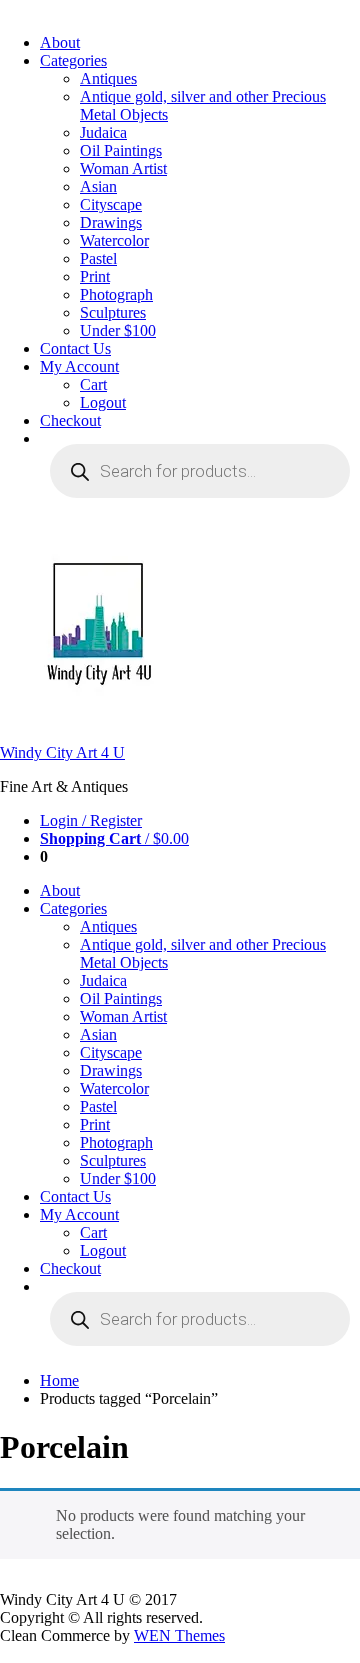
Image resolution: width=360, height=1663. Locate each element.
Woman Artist (123, 168)
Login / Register (91, 820)
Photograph (116, 294)
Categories (73, 60)
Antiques (108, 78)
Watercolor (114, 240)
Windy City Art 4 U (62, 752)
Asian (98, 186)
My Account (79, 366)
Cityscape (111, 204)
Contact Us (75, 348)
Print (95, 276)
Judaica (103, 132)
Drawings (111, 222)
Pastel (98, 258)
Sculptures (113, 312)
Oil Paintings (121, 150)
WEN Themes (179, 1635)
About (60, 42)
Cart (93, 384)
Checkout (70, 420)
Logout (103, 402)
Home (59, 1380)
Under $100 (118, 330)
